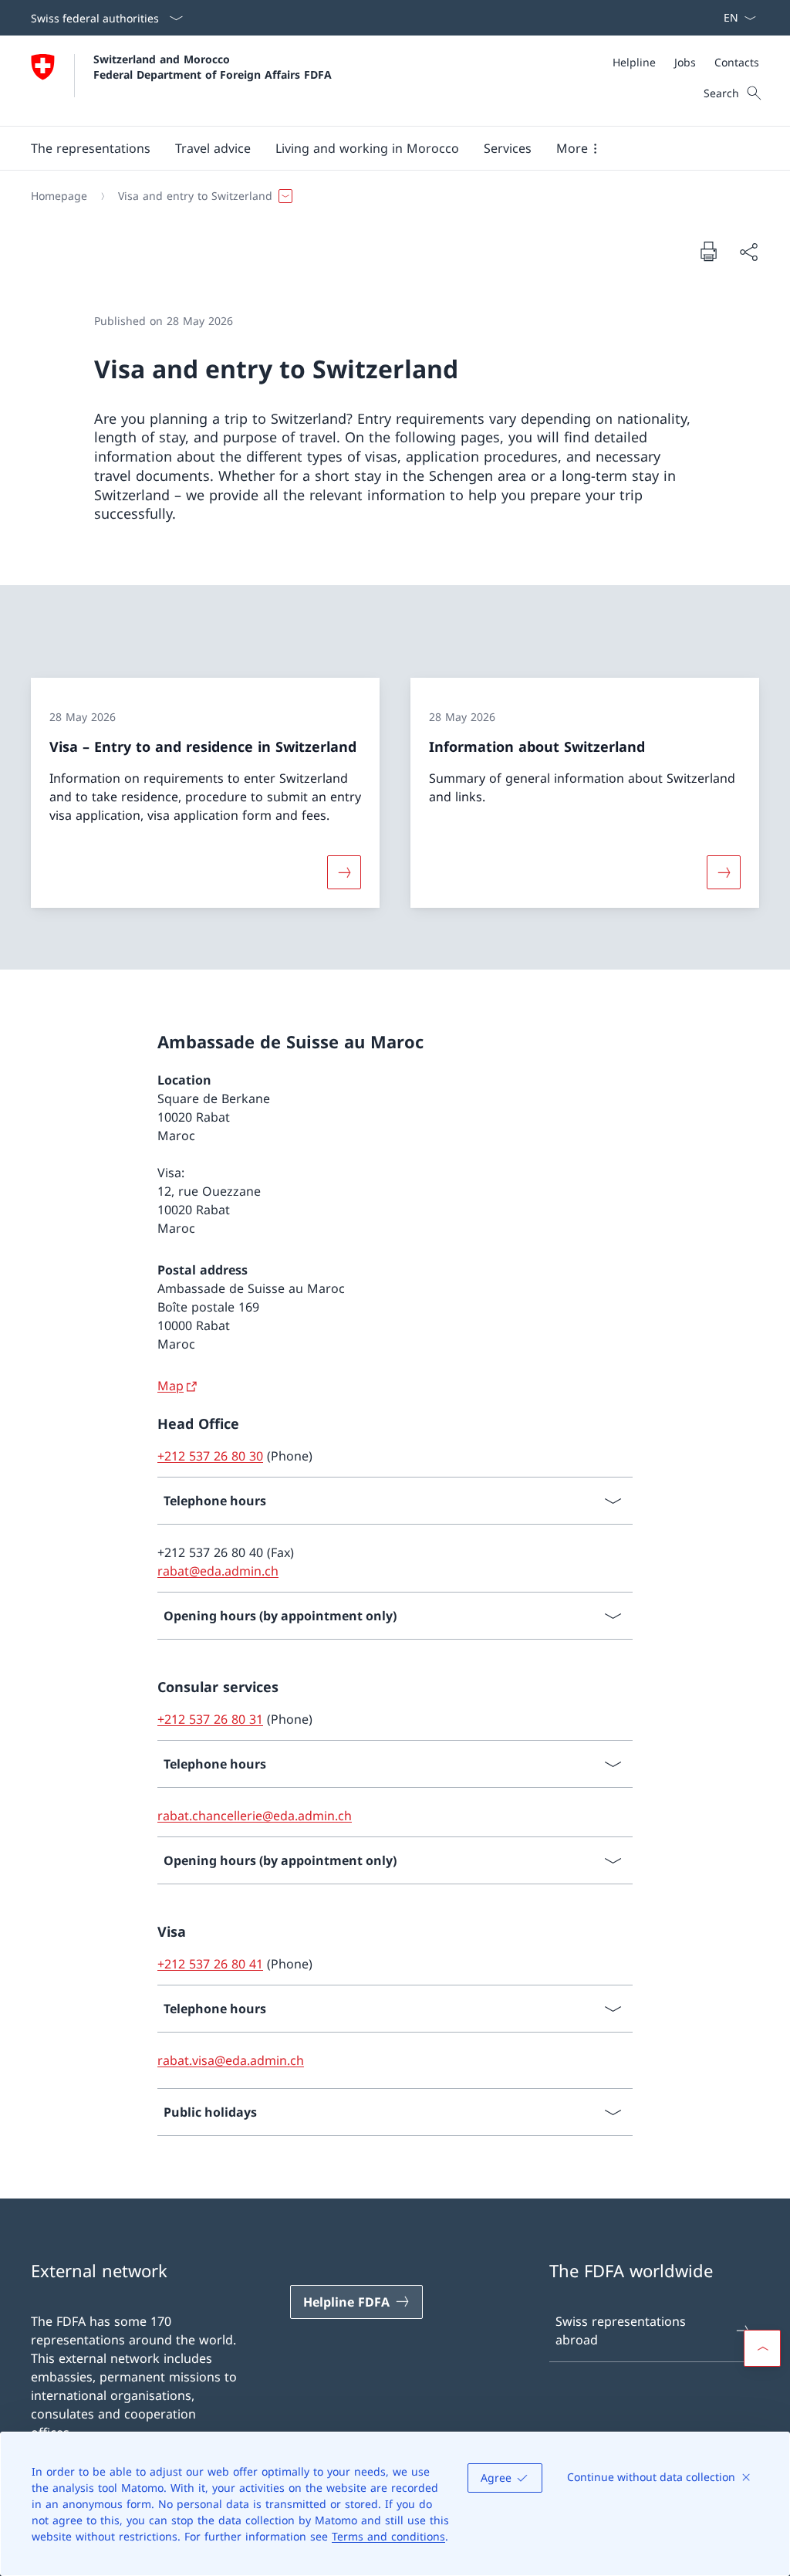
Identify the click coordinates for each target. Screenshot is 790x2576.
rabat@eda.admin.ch (218, 1571)
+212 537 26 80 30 (210, 1456)
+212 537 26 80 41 (210, 1964)
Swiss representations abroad (621, 2331)
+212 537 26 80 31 (210, 1719)
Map (170, 1386)
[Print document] (708, 251)
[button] (91, 148)
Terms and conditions (388, 2536)
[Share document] (748, 252)
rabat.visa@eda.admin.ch (231, 2060)
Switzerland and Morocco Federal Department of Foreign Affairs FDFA (213, 66)
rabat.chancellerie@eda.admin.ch (255, 1816)
